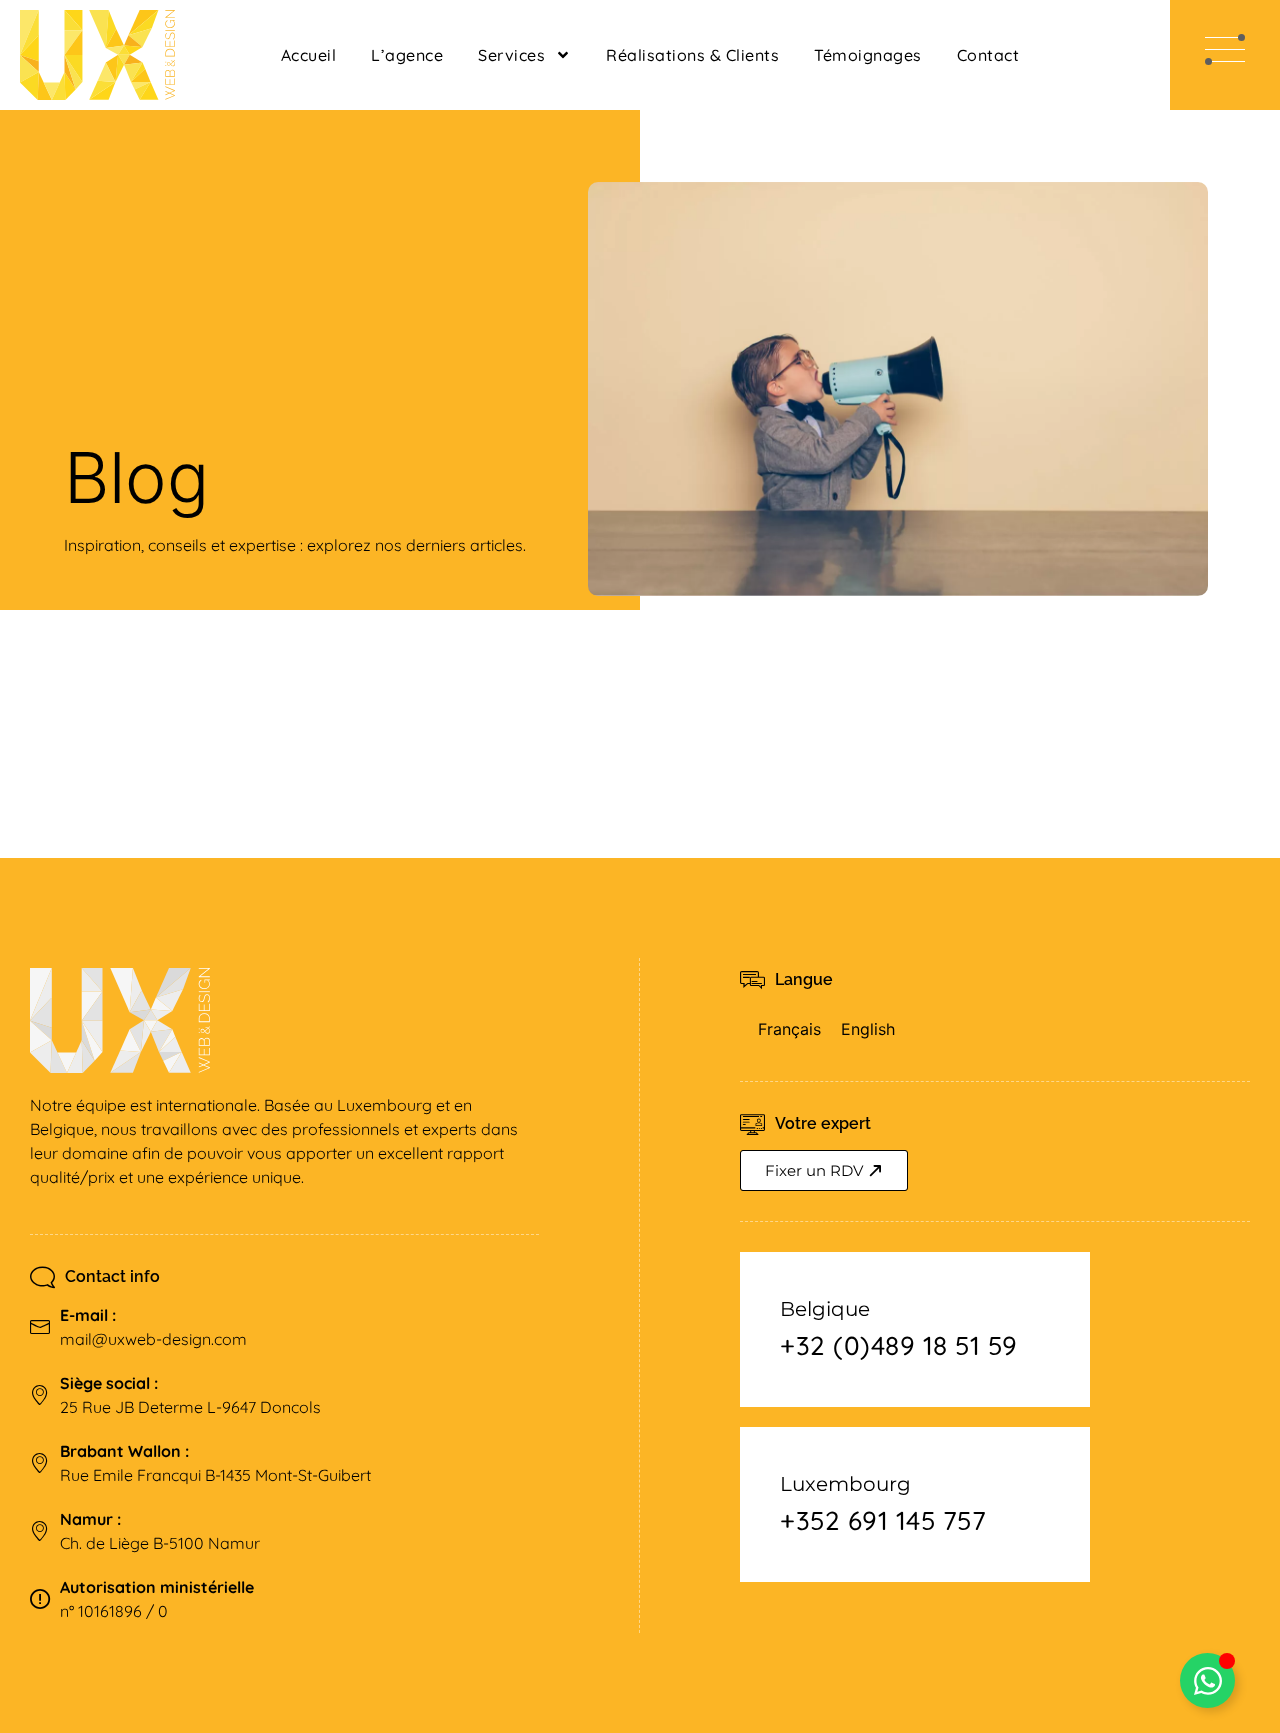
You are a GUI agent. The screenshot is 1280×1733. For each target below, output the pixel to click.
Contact (988, 55)
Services (511, 55)
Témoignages (868, 55)
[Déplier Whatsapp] (1207, 1680)
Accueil (309, 55)
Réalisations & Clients (692, 55)
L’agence (407, 55)
